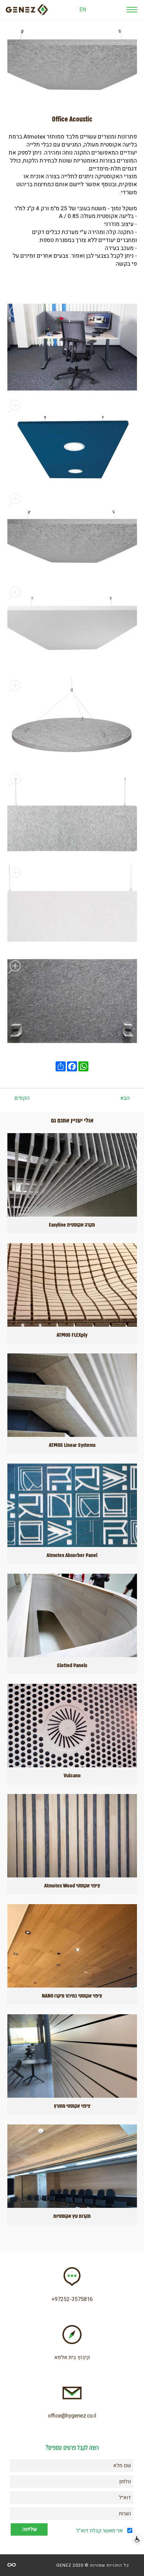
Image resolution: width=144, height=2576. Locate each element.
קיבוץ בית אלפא (72, 2357)
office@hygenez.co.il (72, 2416)
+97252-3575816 (72, 2299)
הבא (125, 1098)
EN (83, 10)
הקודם (22, 1098)
